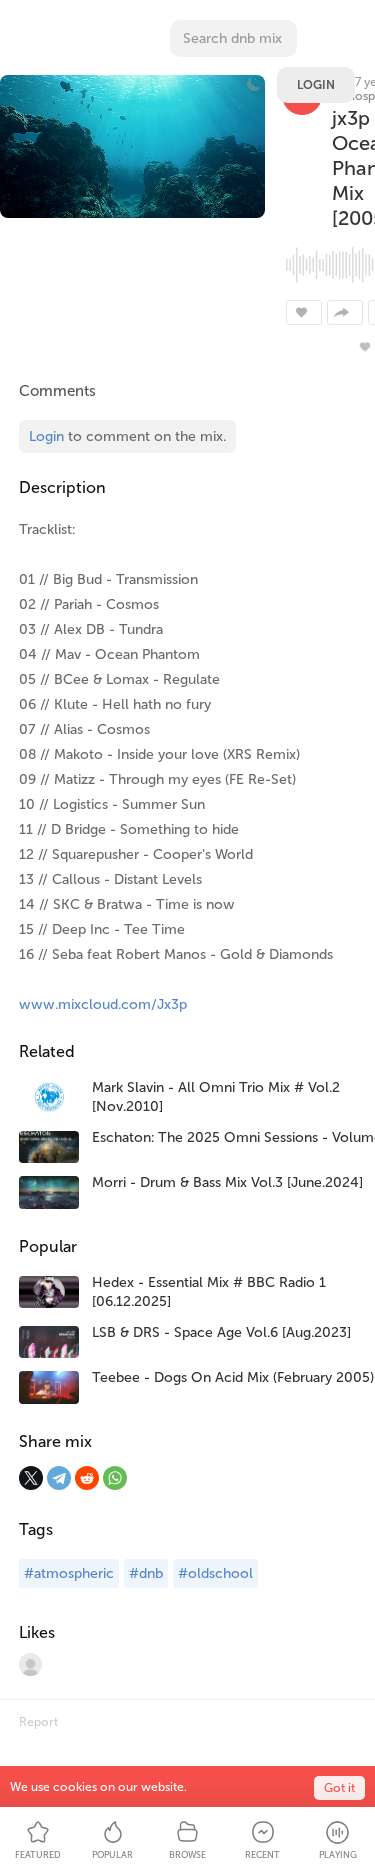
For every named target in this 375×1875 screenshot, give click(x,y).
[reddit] (87, 1478)
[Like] (304, 312)
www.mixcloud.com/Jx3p (103, 1004)
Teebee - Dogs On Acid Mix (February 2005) (233, 1377)
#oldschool (215, 1573)
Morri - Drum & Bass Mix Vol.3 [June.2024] (227, 1182)
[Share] (345, 312)
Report (38, 1722)
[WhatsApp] (115, 1478)
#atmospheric (69, 1573)
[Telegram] (59, 1478)
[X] (31, 1478)
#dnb (146, 1573)
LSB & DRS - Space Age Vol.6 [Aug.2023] (221, 1332)
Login (316, 85)
